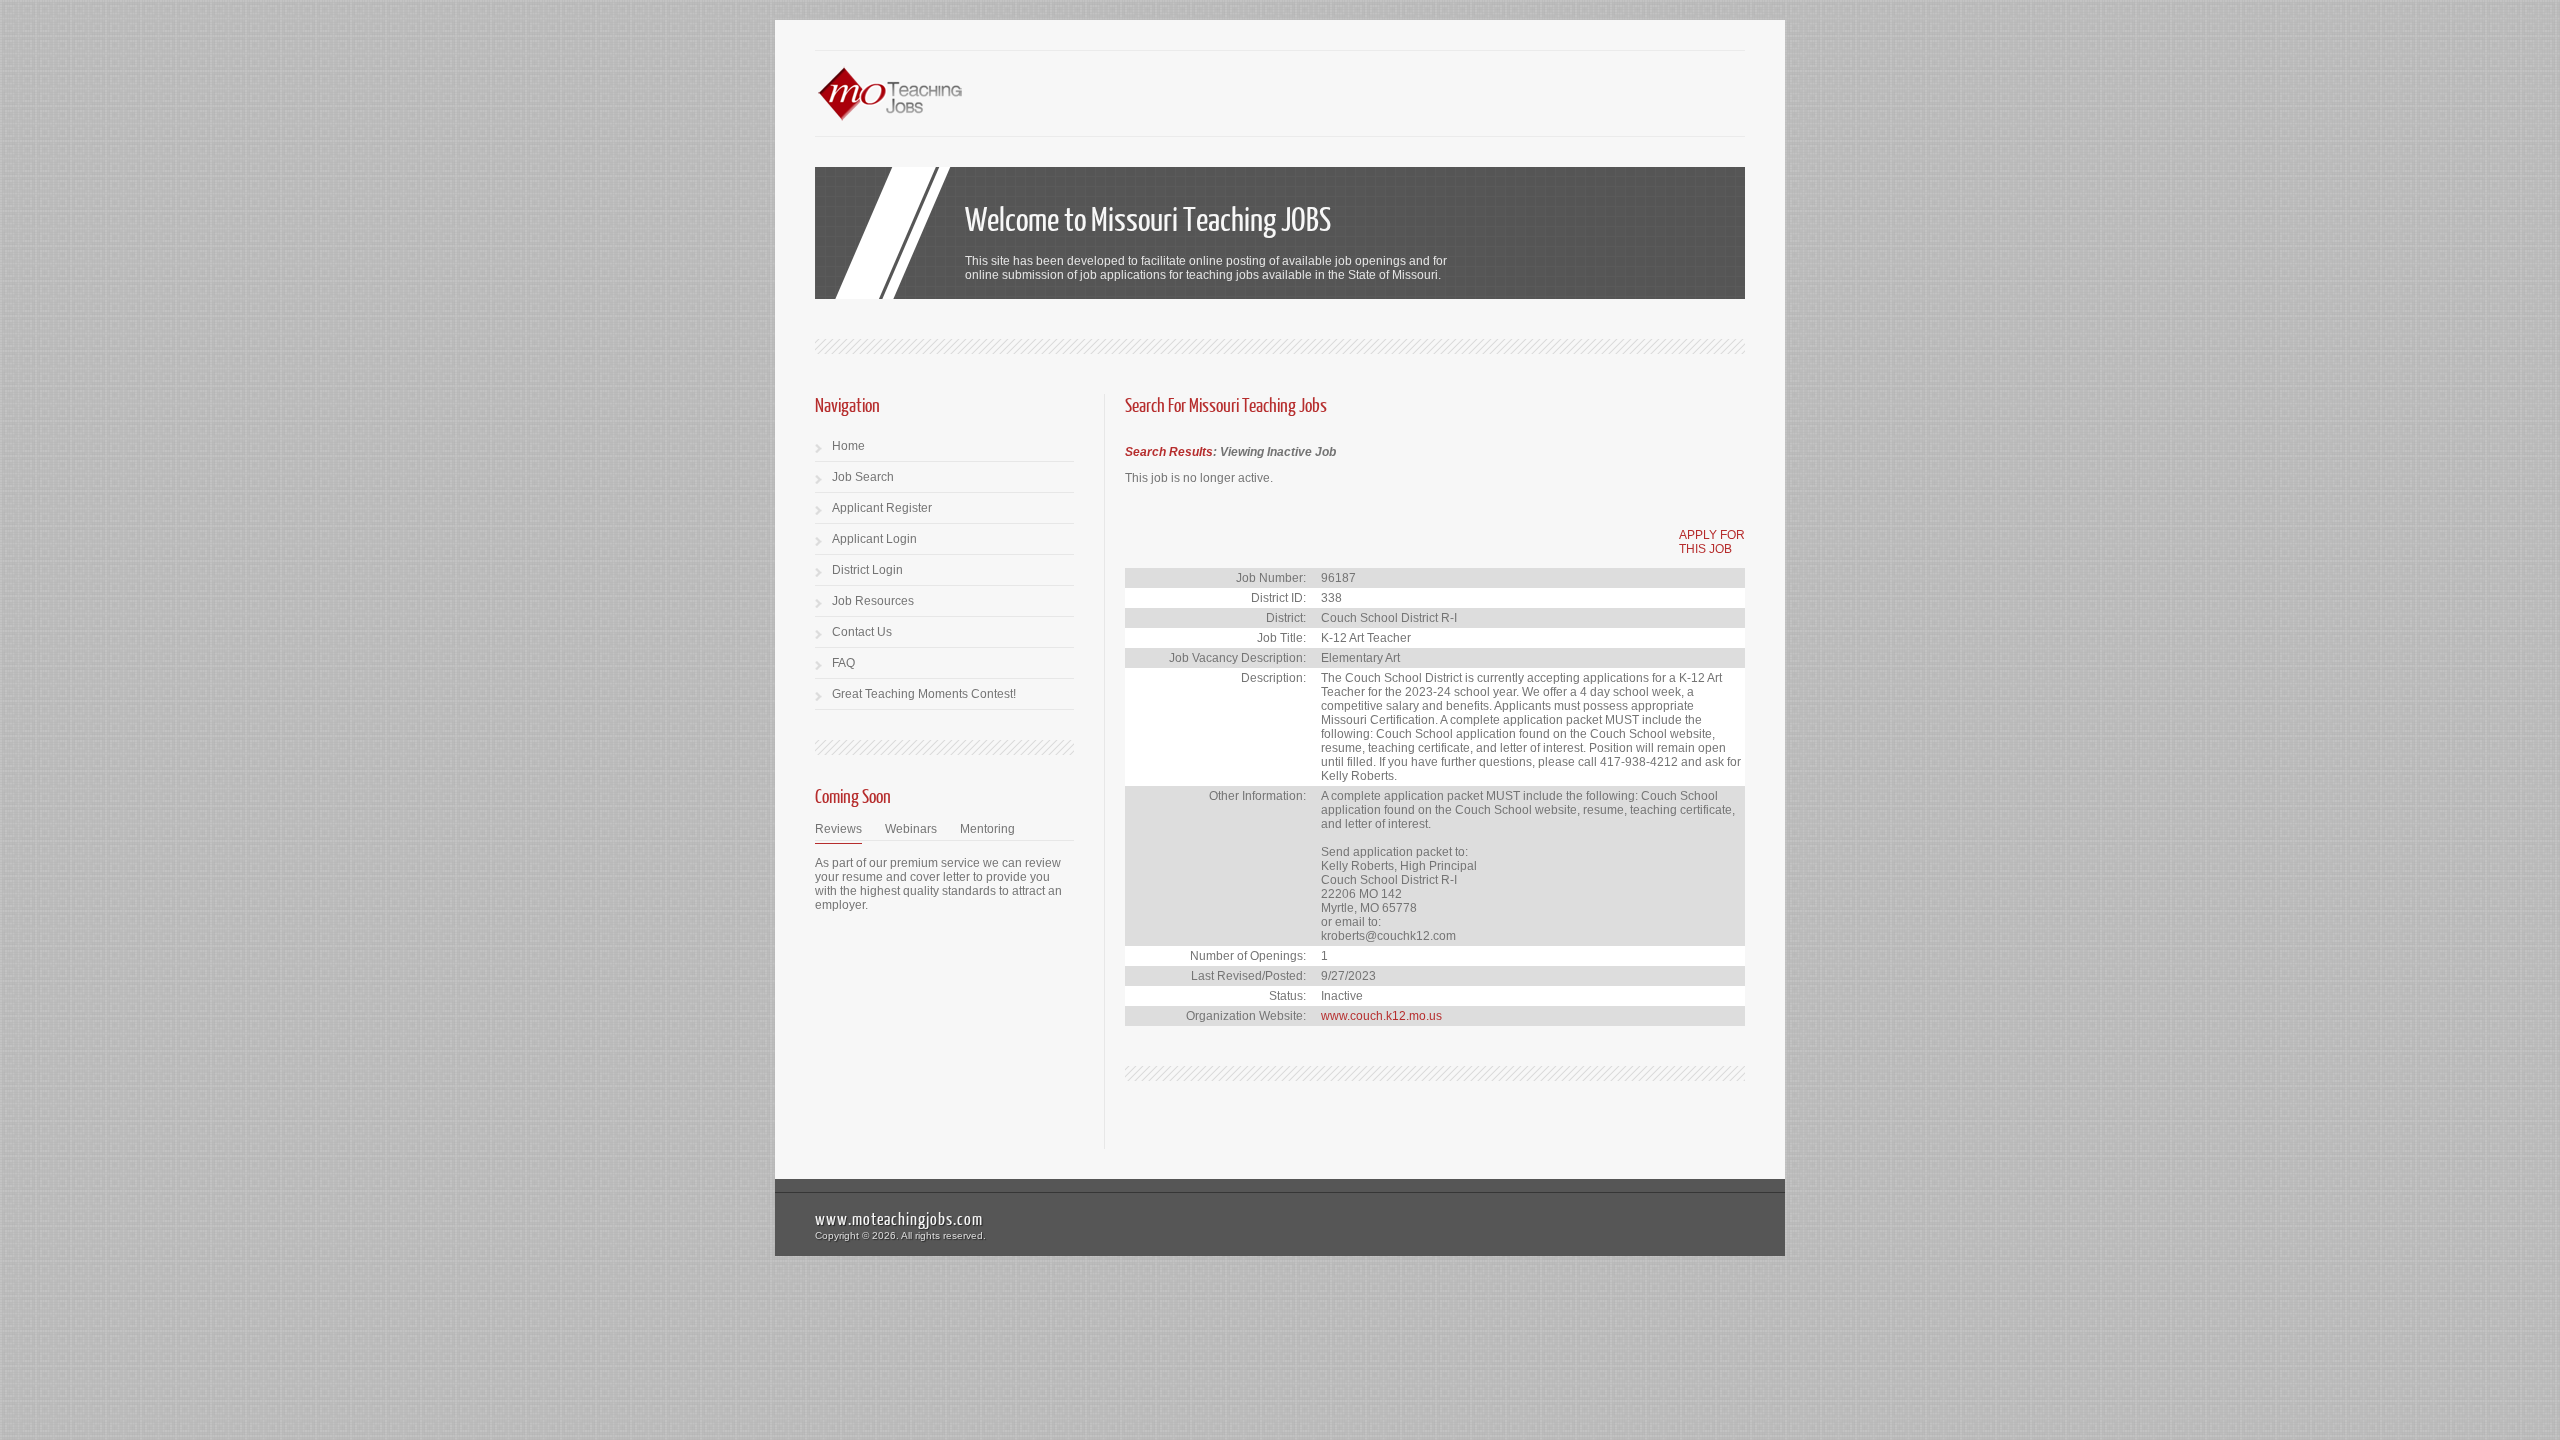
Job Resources (873, 601)
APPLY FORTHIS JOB (1712, 542)
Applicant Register (882, 508)
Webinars (911, 829)
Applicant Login (874, 539)
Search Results (1169, 452)
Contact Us (862, 632)
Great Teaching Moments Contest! (924, 694)
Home (848, 446)
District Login (867, 570)
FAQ (843, 663)
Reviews (838, 829)
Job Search (863, 477)
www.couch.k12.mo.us (1381, 1016)
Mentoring (987, 829)
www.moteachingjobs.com (899, 1218)
